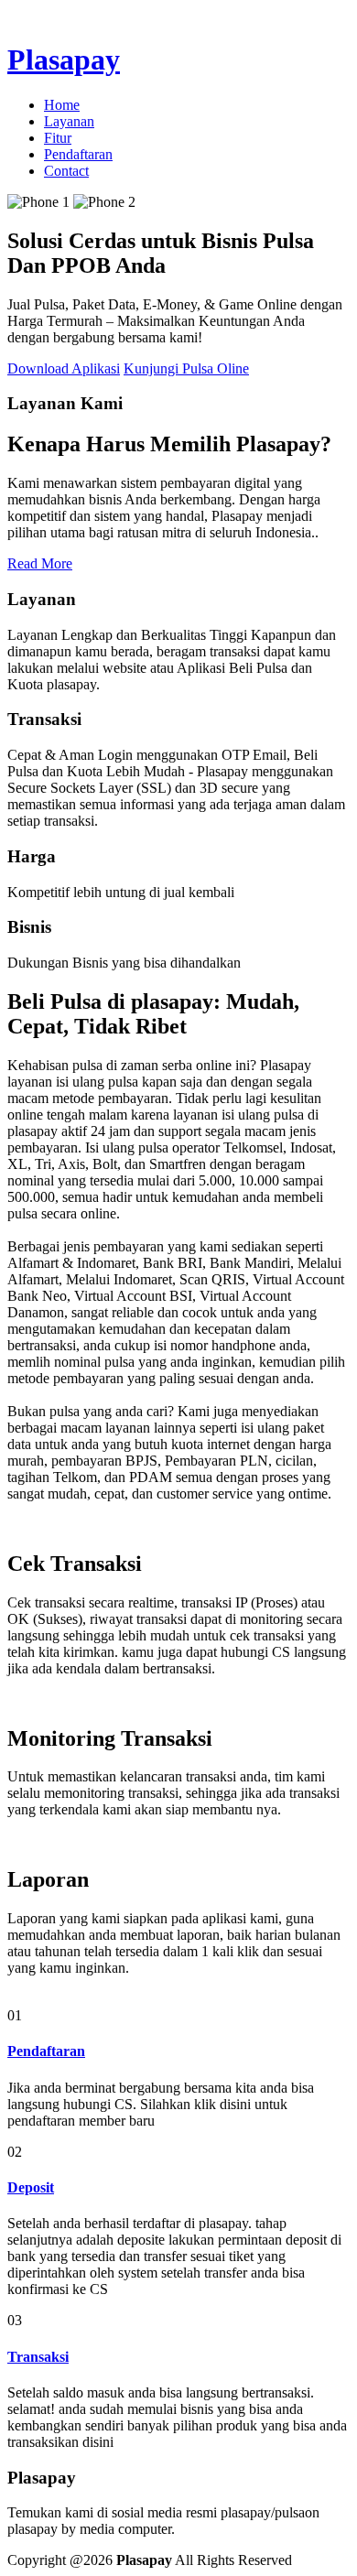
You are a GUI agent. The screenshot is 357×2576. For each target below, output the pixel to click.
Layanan (69, 121)
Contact (66, 171)
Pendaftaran (78, 154)
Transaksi (38, 2357)
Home (62, 105)
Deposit (31, 2187)
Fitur (58, 138)
